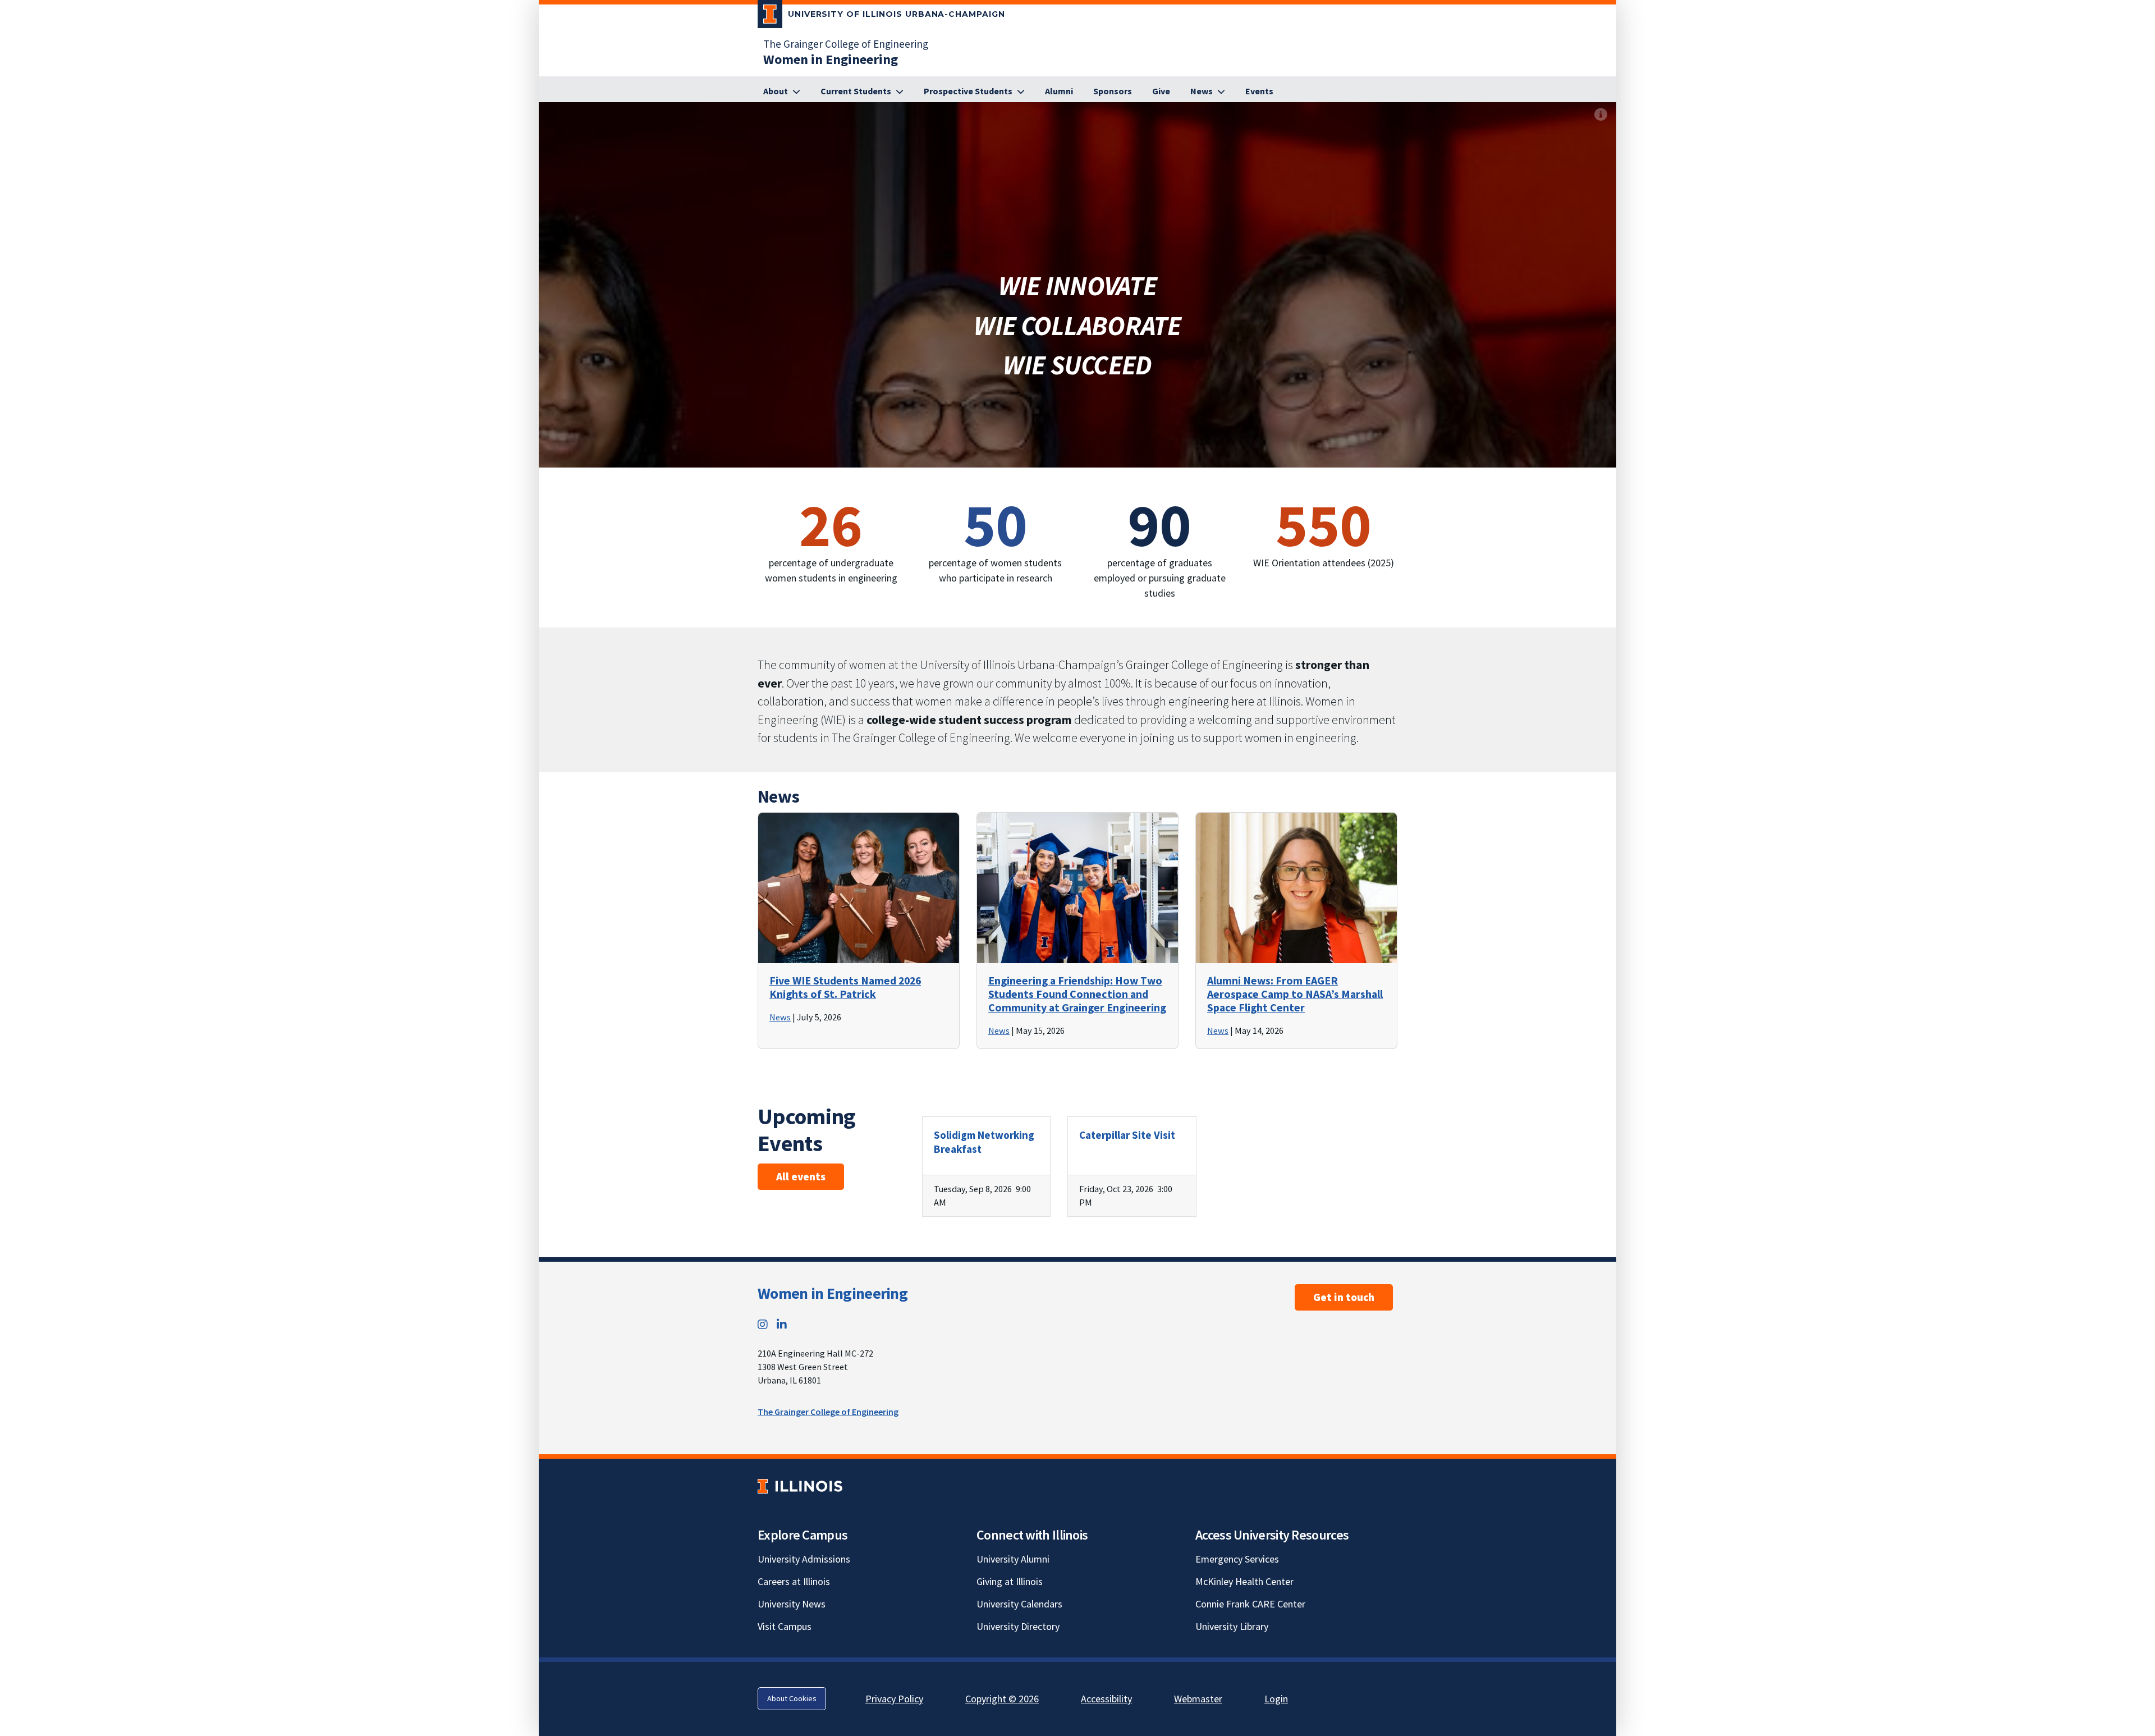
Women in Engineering (833, 1293)
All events (801, 1176)
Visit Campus (785, 1626)
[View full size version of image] (1601, 114)
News (780, 1017)
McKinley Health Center (1244, 1581)
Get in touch (1344, 1297)
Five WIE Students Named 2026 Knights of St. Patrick (845, 987)
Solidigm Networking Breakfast (984, 1142)
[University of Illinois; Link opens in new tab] (800, 1486)
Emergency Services (1237, 1559)
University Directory (1018, 1626)
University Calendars (1019, 1604)
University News (792, 1604)
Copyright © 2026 (1002, 1699)
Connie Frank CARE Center (1250, 1604)
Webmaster (1198, 1699)
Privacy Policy (894, 1699)
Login (1276, 1699)
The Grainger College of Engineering (846, 44)
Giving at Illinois (1010, 1581)
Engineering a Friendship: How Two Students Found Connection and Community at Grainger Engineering (1077, 994)
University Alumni (1013, 1559)
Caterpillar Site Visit (1127, 1135)
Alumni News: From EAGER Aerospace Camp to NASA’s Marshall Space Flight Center (1295, 994)
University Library (1232, 1626)
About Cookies (792, 1698)
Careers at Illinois (794, 1581)
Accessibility (1106, 1699)
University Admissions (804, 1559)
